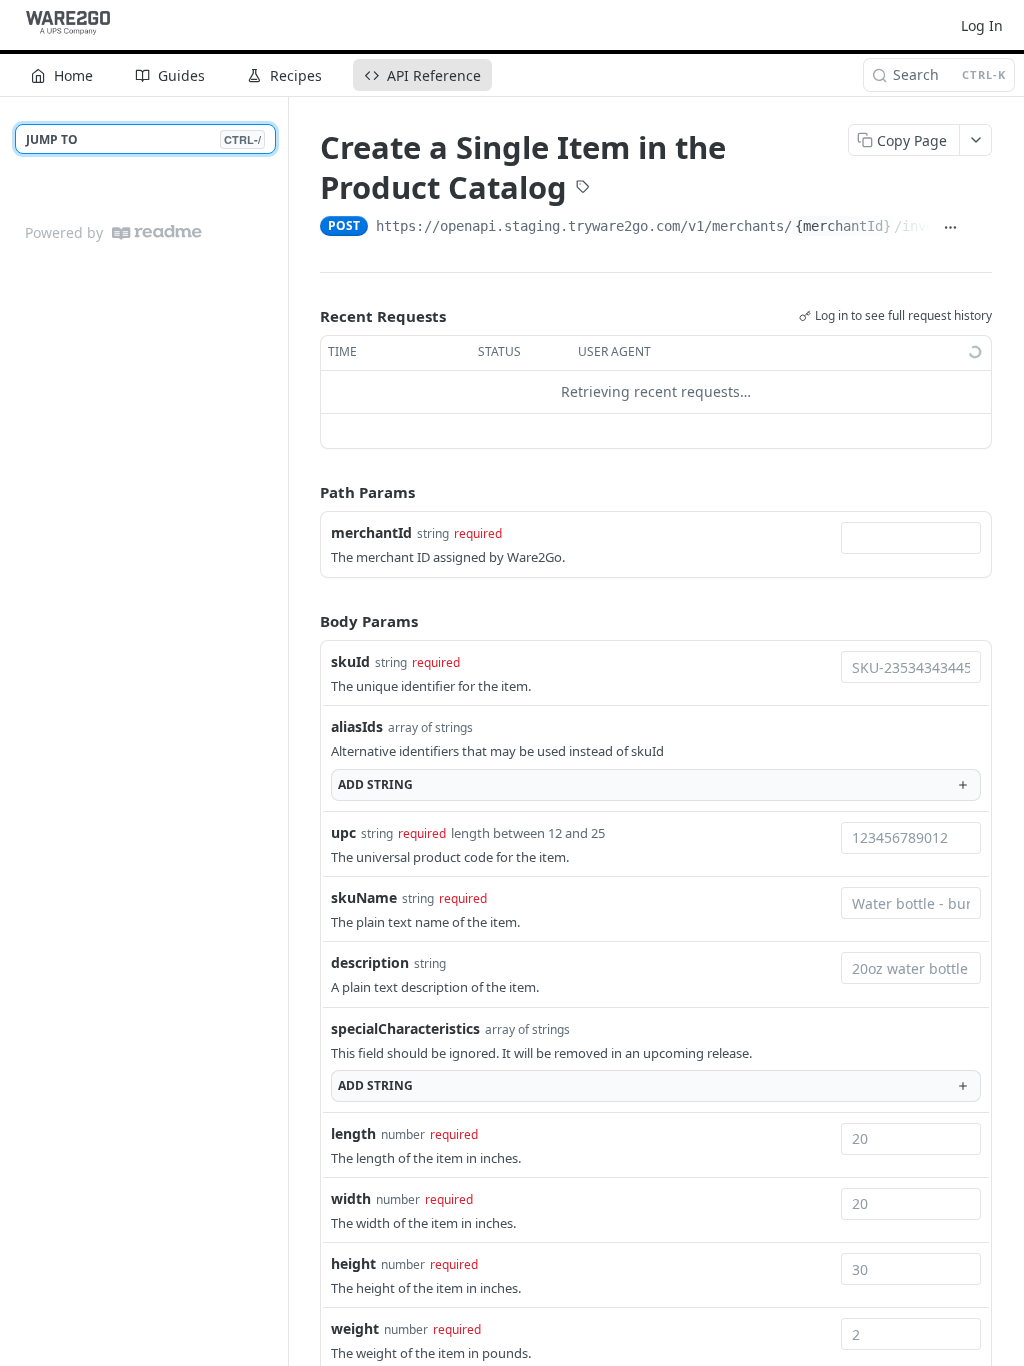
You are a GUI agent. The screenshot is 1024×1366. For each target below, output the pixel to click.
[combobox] (911, 538)
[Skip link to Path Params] (306, 492)
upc (343, 832)
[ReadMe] (157, 232)
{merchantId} (843, 226)
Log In (982, 25)
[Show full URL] (950, 228)
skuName (364, 897)
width (351, 1198)
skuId (350, 661)
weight (355, 1328)
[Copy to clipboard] (981, 228)
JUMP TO (143, 139)
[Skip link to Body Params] (306, 621)
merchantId (371, 532)
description (370, 962)
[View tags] (583, 189)
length (353, 1133)
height (353, 1263)
